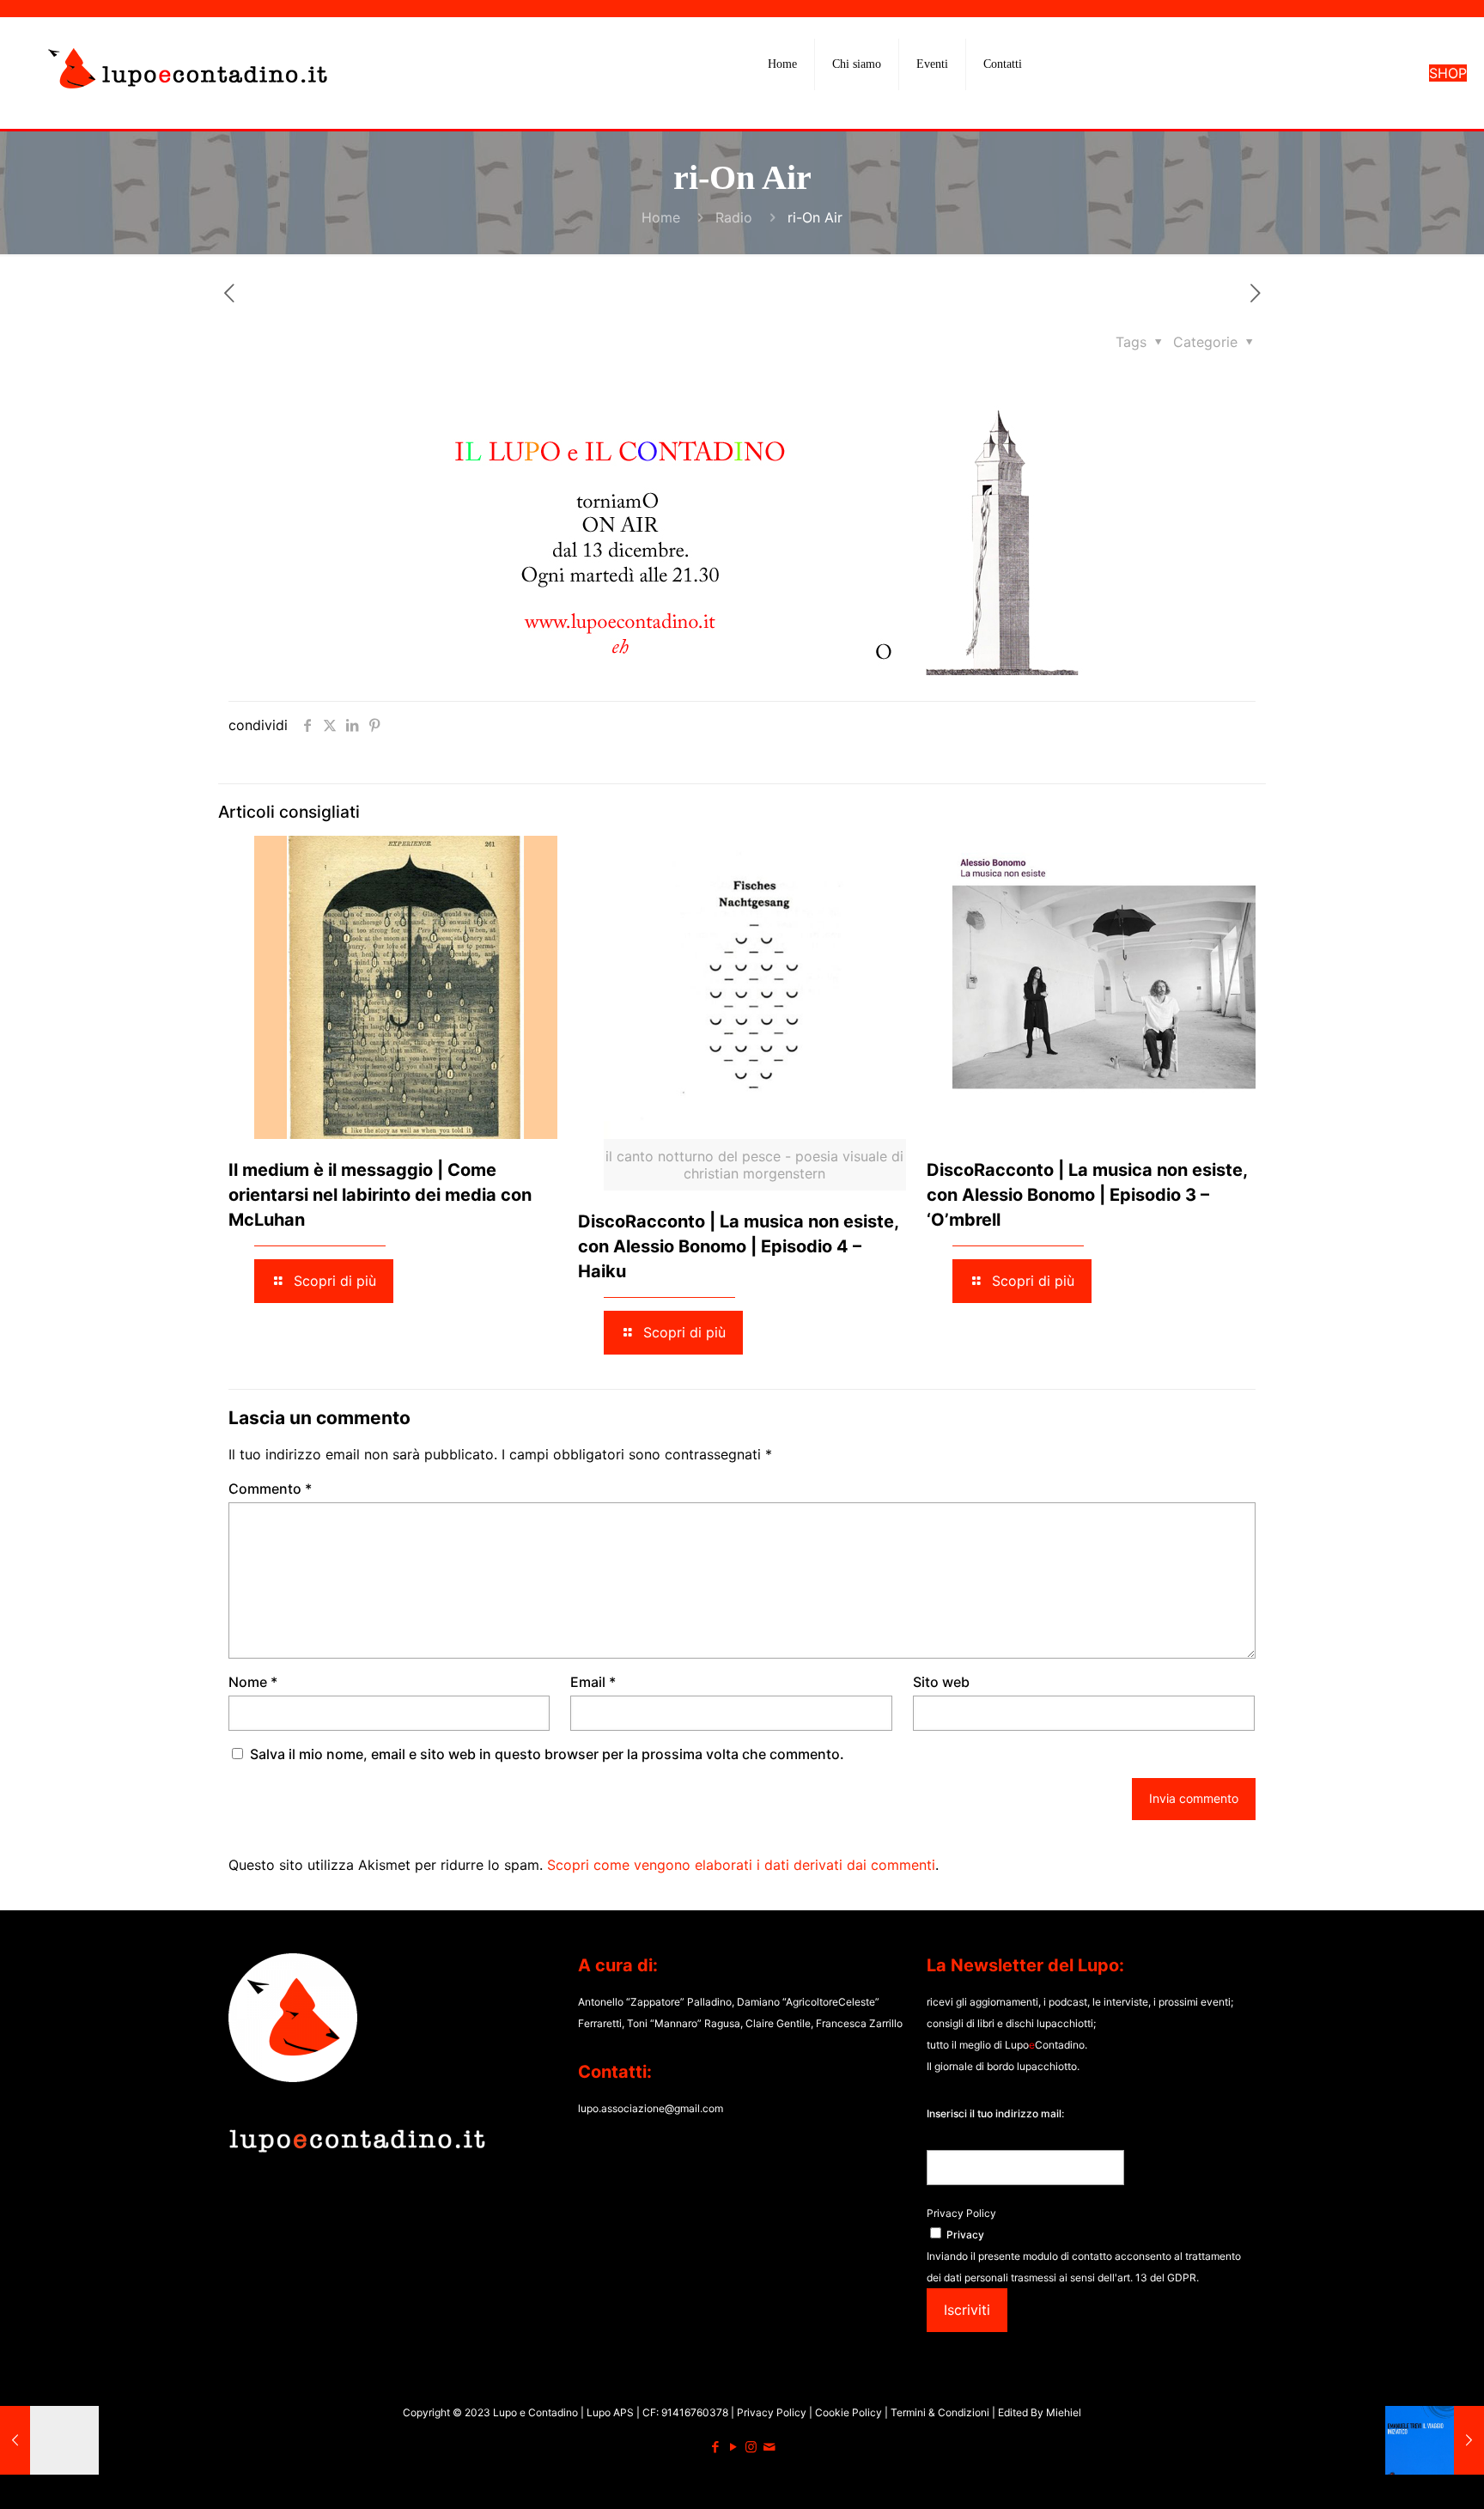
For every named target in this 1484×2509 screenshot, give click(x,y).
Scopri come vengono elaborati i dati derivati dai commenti (741, 1865)
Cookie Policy (850, 2412)
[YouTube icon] (733, 2447)
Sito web (941, 1682)
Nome (253, 1682)
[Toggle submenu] (857, 107)
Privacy (965, 2235)
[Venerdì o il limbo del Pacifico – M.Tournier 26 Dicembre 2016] (49, 2440)
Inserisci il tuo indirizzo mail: (995, 2113)
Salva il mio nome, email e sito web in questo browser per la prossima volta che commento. (547, 1754)
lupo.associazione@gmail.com (651, 2108)
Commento (270, 1489)
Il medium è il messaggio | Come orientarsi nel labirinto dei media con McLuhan (380, 1195)
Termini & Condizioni (940, 2412)
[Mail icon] (769, 2447)
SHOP (1448, 73)
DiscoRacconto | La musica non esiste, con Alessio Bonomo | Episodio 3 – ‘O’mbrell (1087, 1195)
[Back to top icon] (1402, 2474)
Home (661, 217)
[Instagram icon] (751, 2447)
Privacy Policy (961, 2213)
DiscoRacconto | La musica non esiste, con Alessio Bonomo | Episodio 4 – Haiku (738, 1246)
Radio (734, 217)
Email (593, 1682)
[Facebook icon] (715, 2447)
